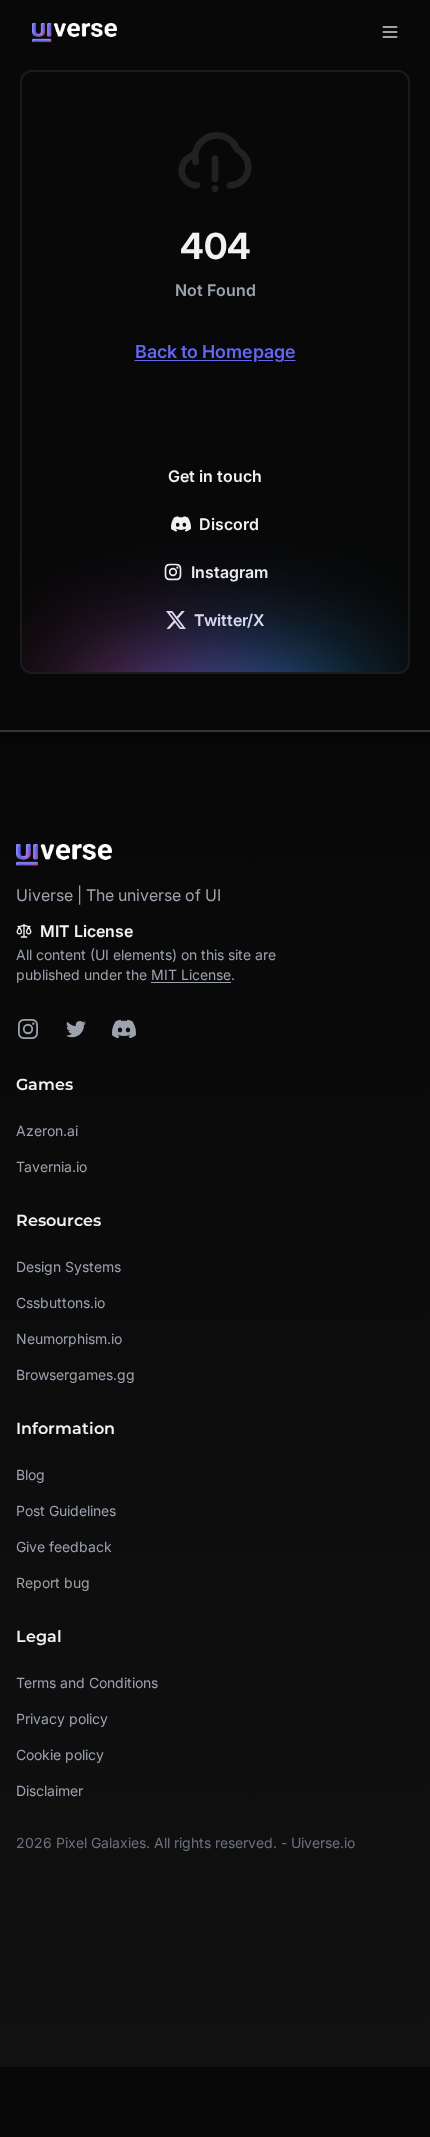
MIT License (191, 974)
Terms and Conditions (87, 1682)
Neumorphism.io (69, 1338)
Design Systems (68, 1266)
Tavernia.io (51, 1166)
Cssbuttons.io (60, 1302)
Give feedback (64, 1546)
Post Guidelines (66, 1510)
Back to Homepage (215, 351)
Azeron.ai (47, 1130)
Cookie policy (60, 1754)
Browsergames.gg (75, 1374)
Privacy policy (62, 1718)
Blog (30, 1474)
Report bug (53, 1582)
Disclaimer (49, 1790)
